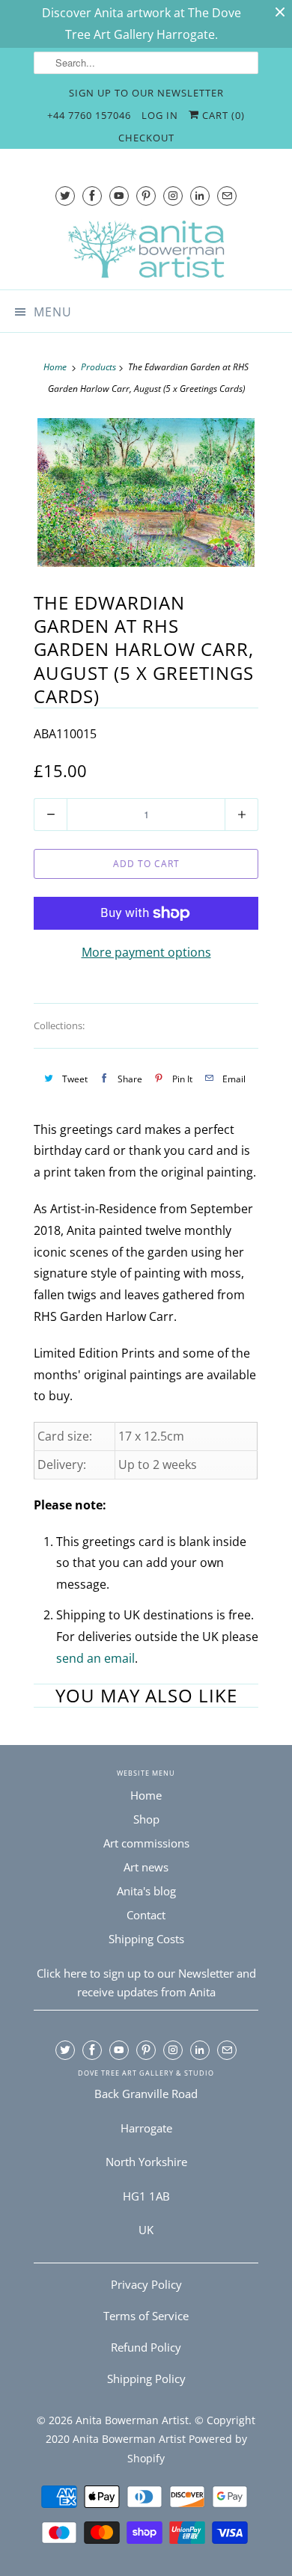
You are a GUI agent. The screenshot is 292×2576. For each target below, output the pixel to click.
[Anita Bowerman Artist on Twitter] (65, 196)
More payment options (146, 952)
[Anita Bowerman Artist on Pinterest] (146, 196)
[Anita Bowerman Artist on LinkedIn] (200, 196)
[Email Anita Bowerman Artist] (227, 196)
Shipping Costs (146, 1939)
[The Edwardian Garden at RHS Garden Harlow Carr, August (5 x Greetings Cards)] (146, 493)
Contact (146, 1915)
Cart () (222, 115)
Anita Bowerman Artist (132, 2420)
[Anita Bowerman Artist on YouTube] (119, 196)
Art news (146, 1867)
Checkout (146, 138)
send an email (95, 1658)
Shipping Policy (146, 2379)
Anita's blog (146, 1891)
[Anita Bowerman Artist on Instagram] (173, 196)
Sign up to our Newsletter (146, 93)
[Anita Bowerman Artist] (146, 249)
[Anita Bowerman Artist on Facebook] (92, 196)
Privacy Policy (146, 2284)
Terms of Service (146, 2316)
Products (98, 367)
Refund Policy (146, 2347)
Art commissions (146, 1843)
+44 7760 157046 (89, 115)
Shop (146, 1819)
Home (146, 1795)
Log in (160, 115)
